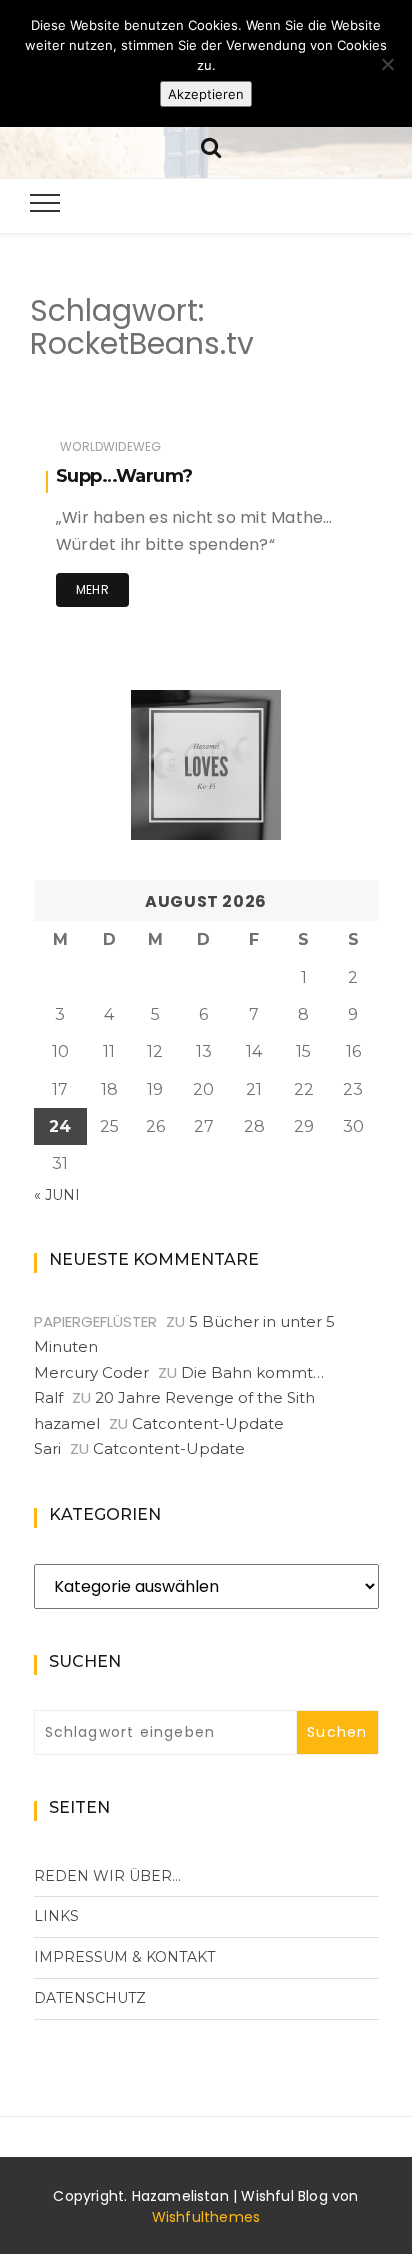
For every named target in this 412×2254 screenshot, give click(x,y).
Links (56, 1916)
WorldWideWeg (110, 446)
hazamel (67, 1423)
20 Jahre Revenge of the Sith (205, 1397)
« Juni (57, 1195)
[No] (387, 64)
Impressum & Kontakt (124, 1957)
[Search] (211, 145)
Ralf (48, 1397)
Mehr (92, 589)
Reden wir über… (107, 1876)
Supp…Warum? (124, 476)
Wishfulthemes (206, 2217)
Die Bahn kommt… (252, 1372)
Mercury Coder (91, 1372)
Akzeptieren (206, 94)
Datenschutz (90, 1998)
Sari (47, 1448)
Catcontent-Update (208, 1423)
